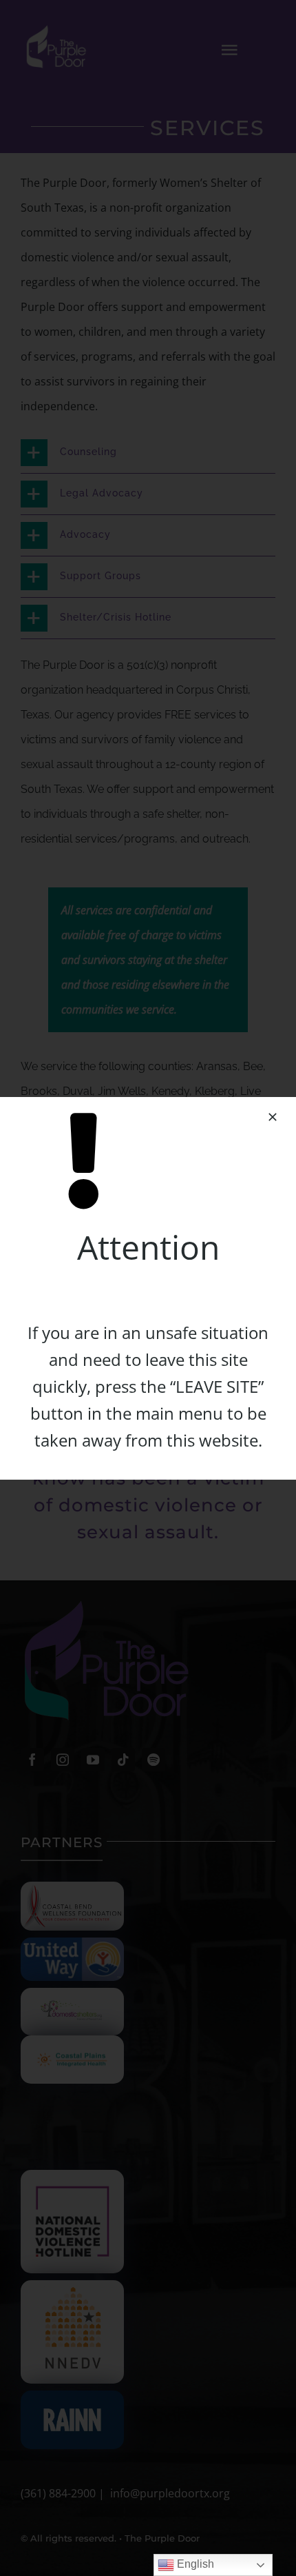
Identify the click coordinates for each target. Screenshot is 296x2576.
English (194, 2564)
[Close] (273, 1117)
